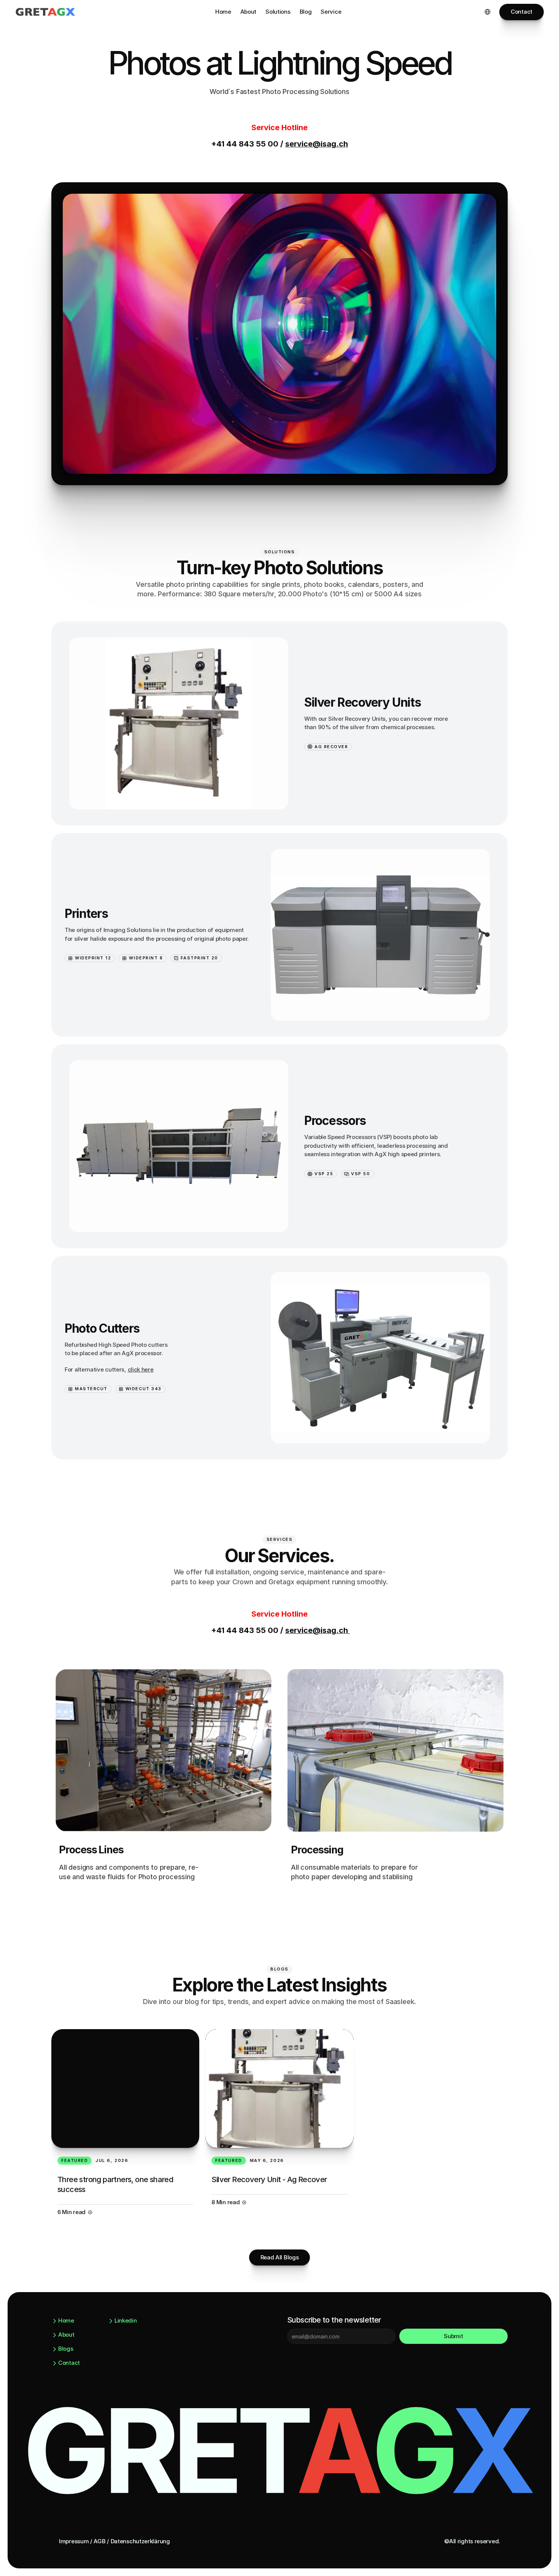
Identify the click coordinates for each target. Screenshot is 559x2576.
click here (141, 1369)
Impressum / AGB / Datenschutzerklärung (114, 2541)
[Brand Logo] (46, 12)
